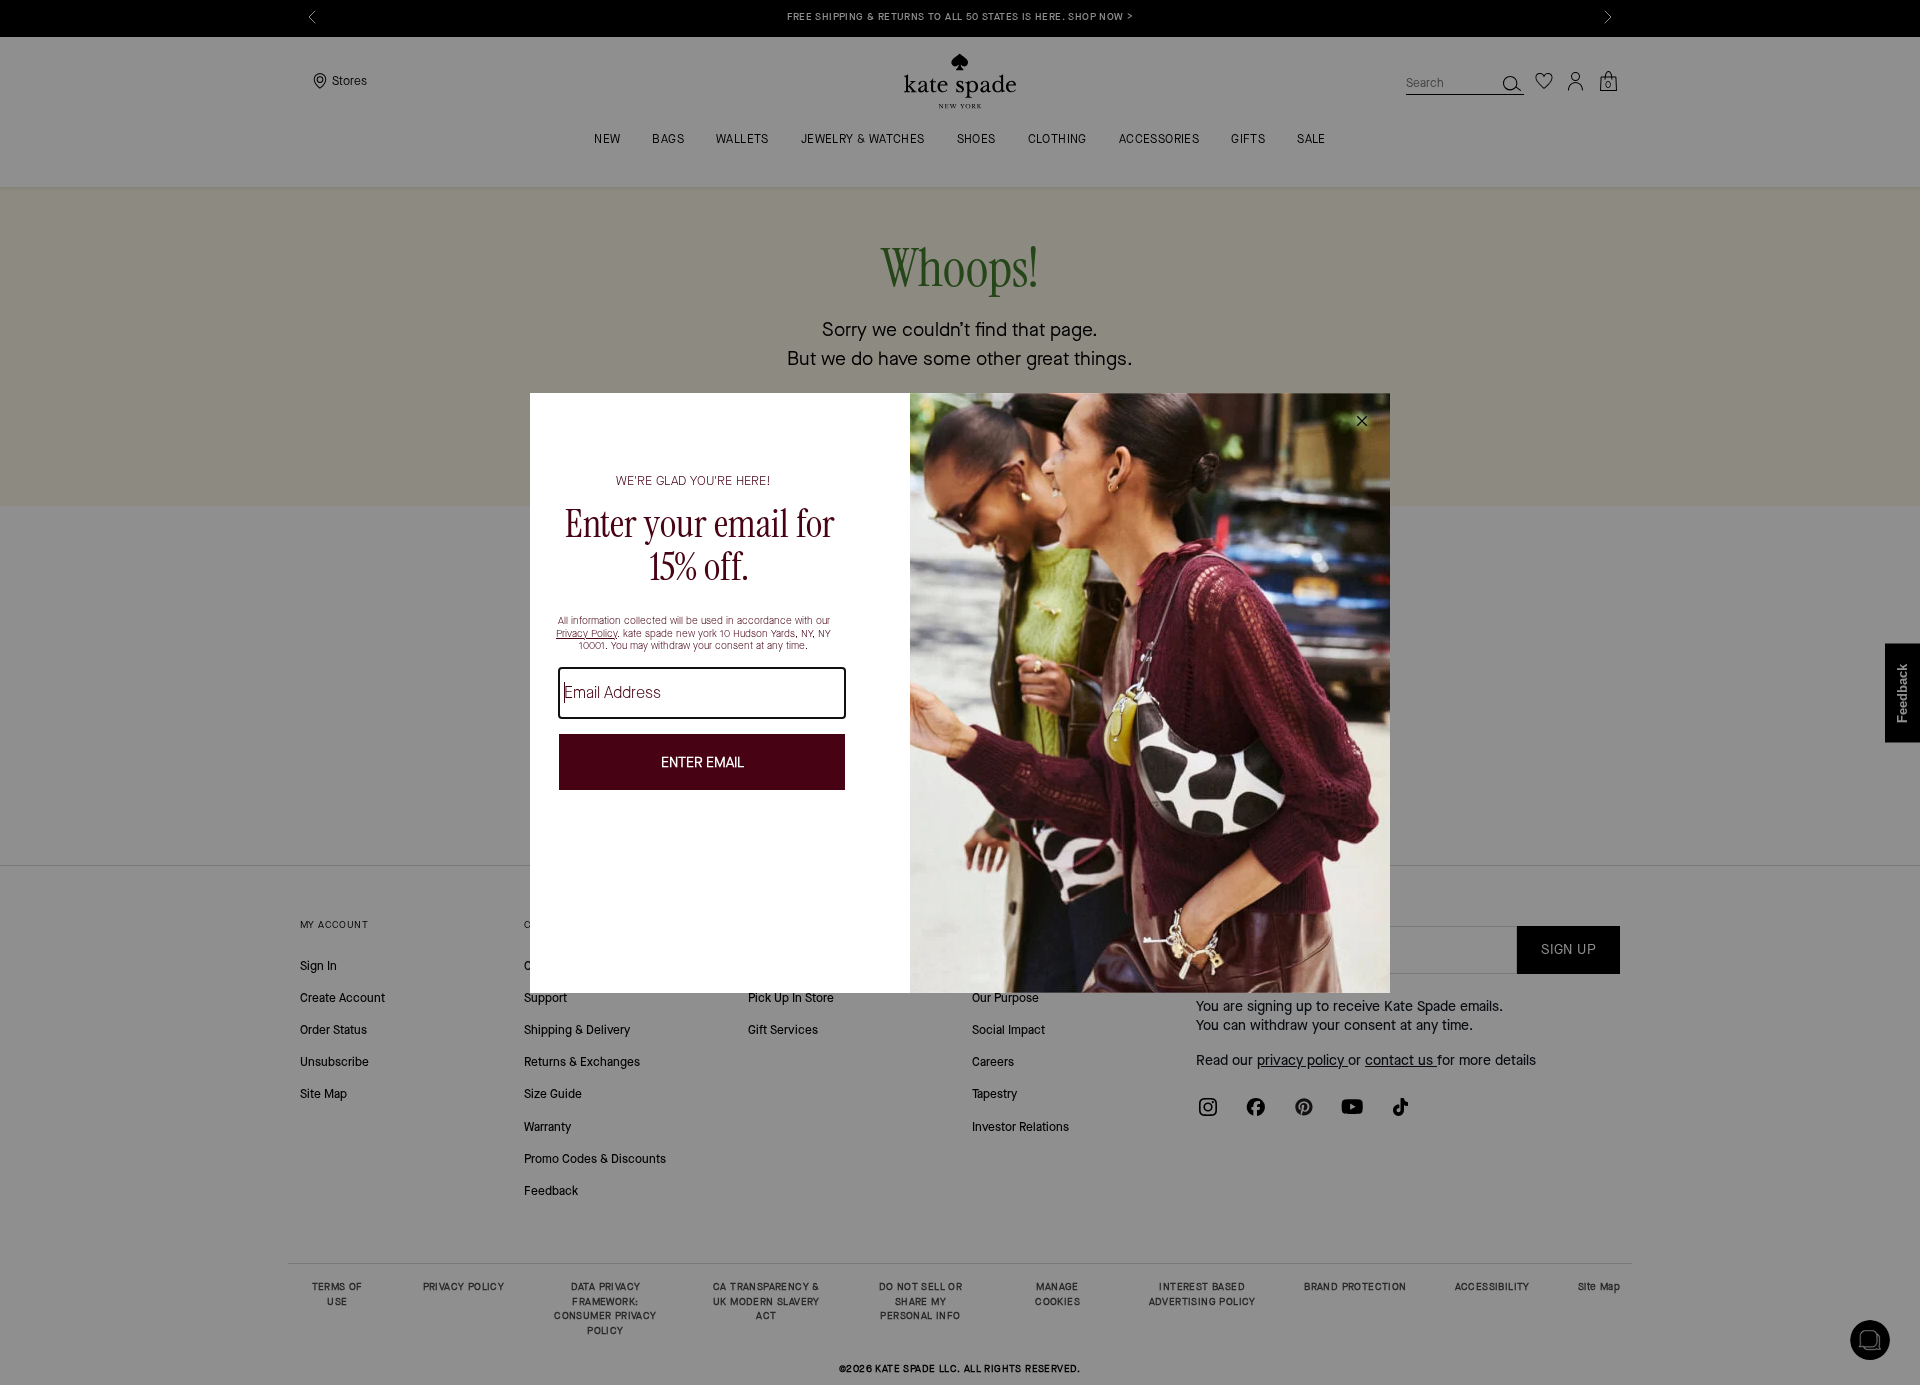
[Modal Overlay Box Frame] (960, 693)
